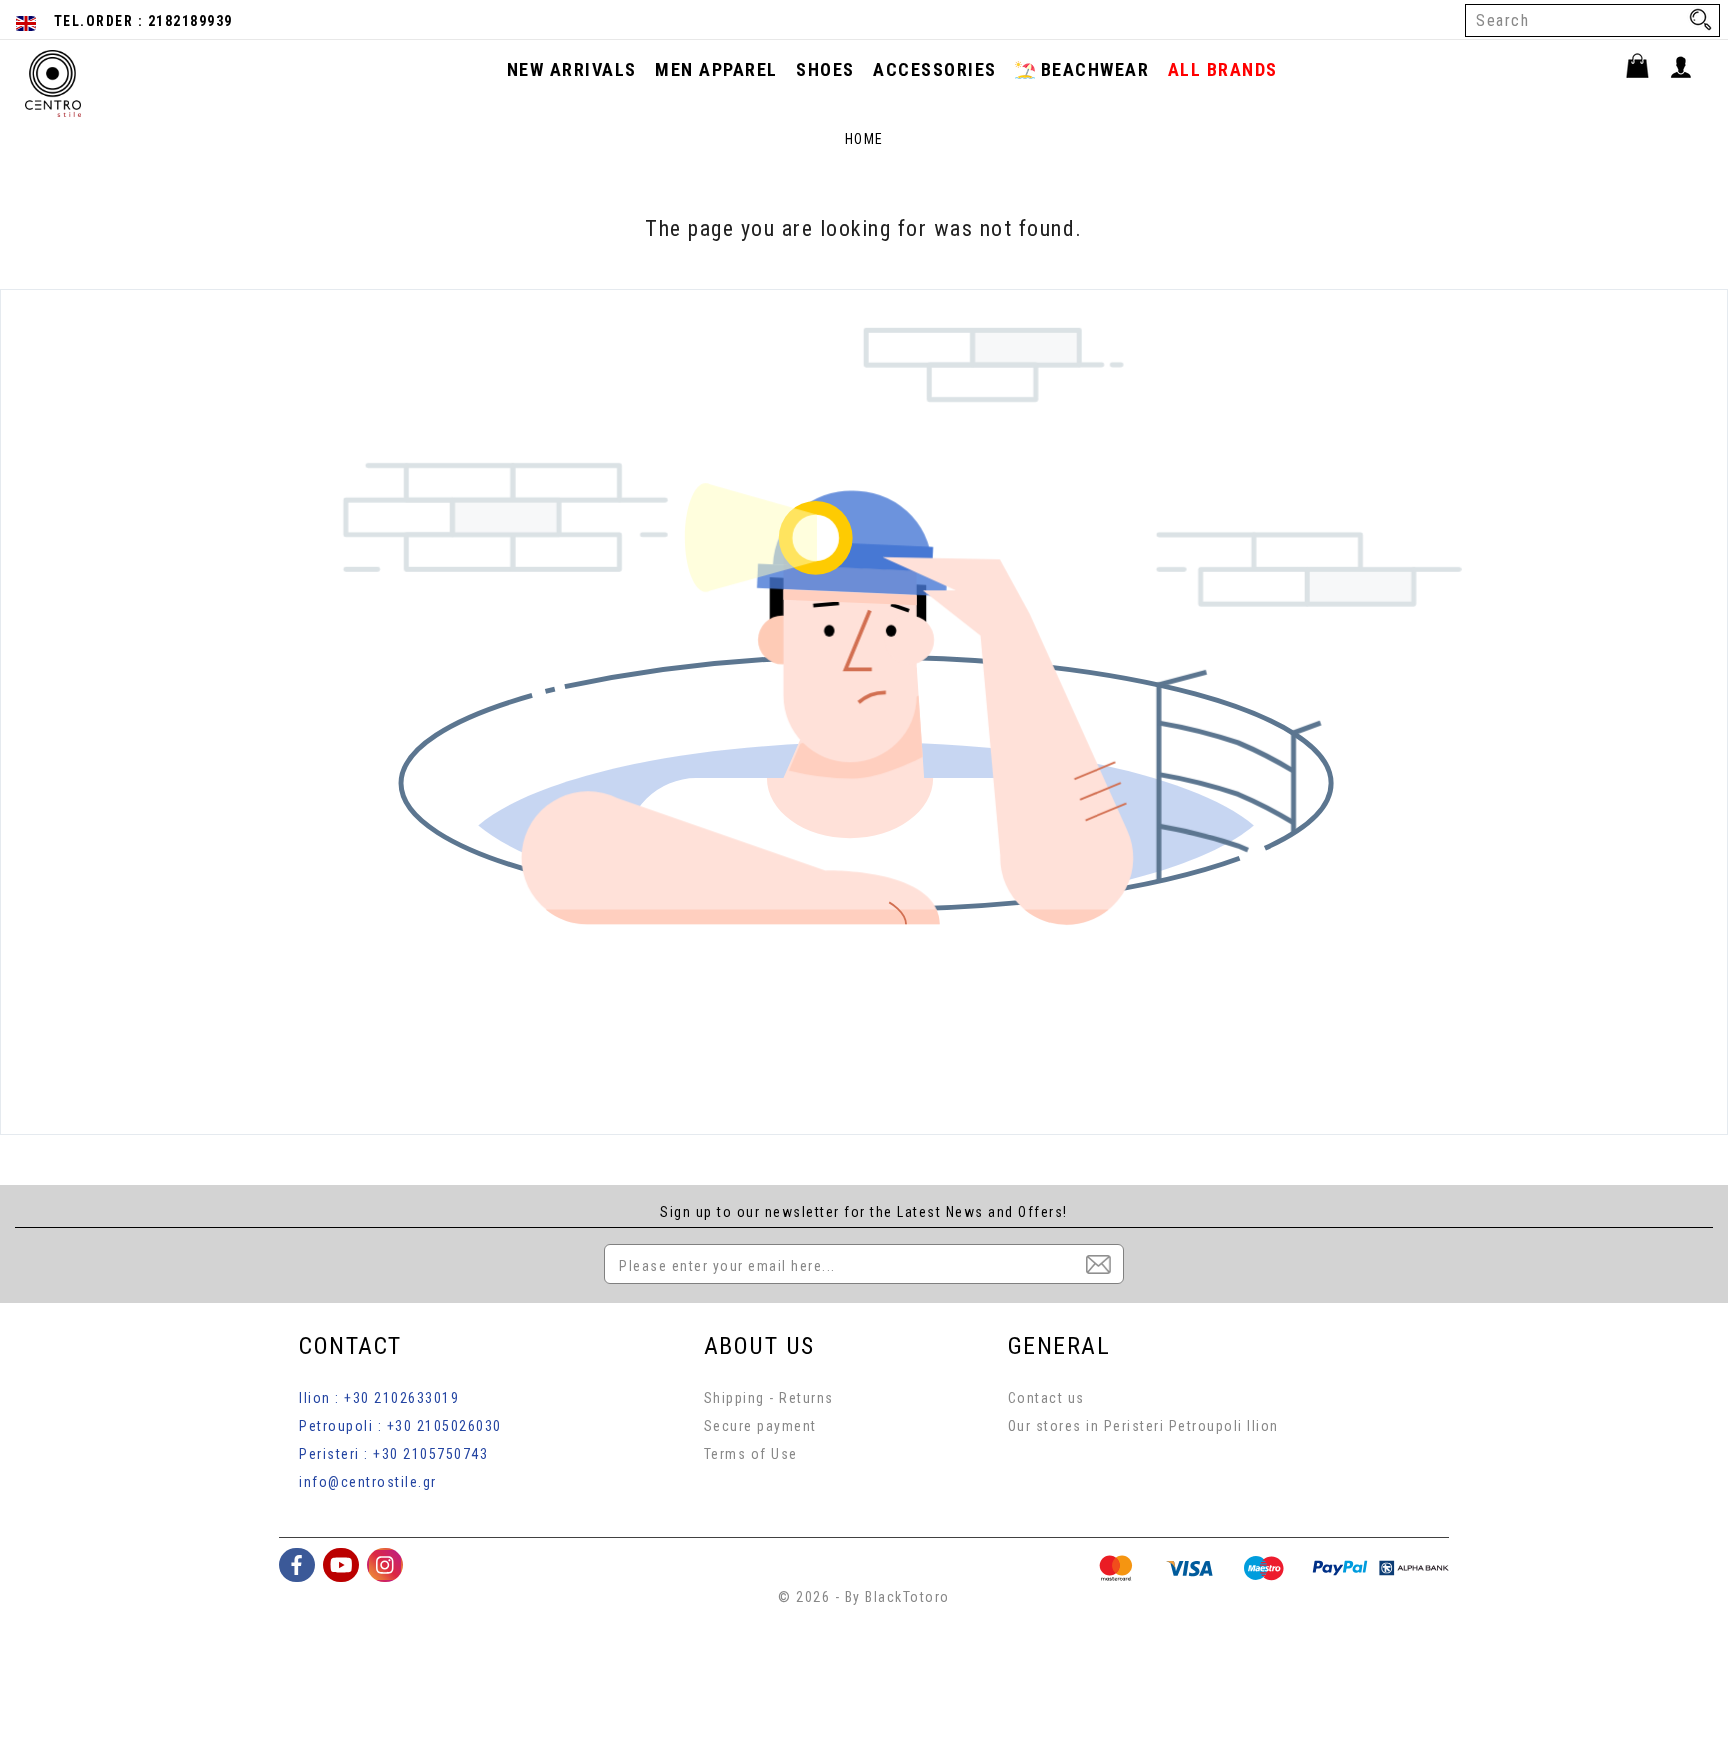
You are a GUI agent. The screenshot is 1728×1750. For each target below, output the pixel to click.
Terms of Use (751, 1454)
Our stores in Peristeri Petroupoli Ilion (1143, 1426)
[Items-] (1646, 69)
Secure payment (760, 1426)
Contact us (1046, 1398)
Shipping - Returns (769, 1398)
